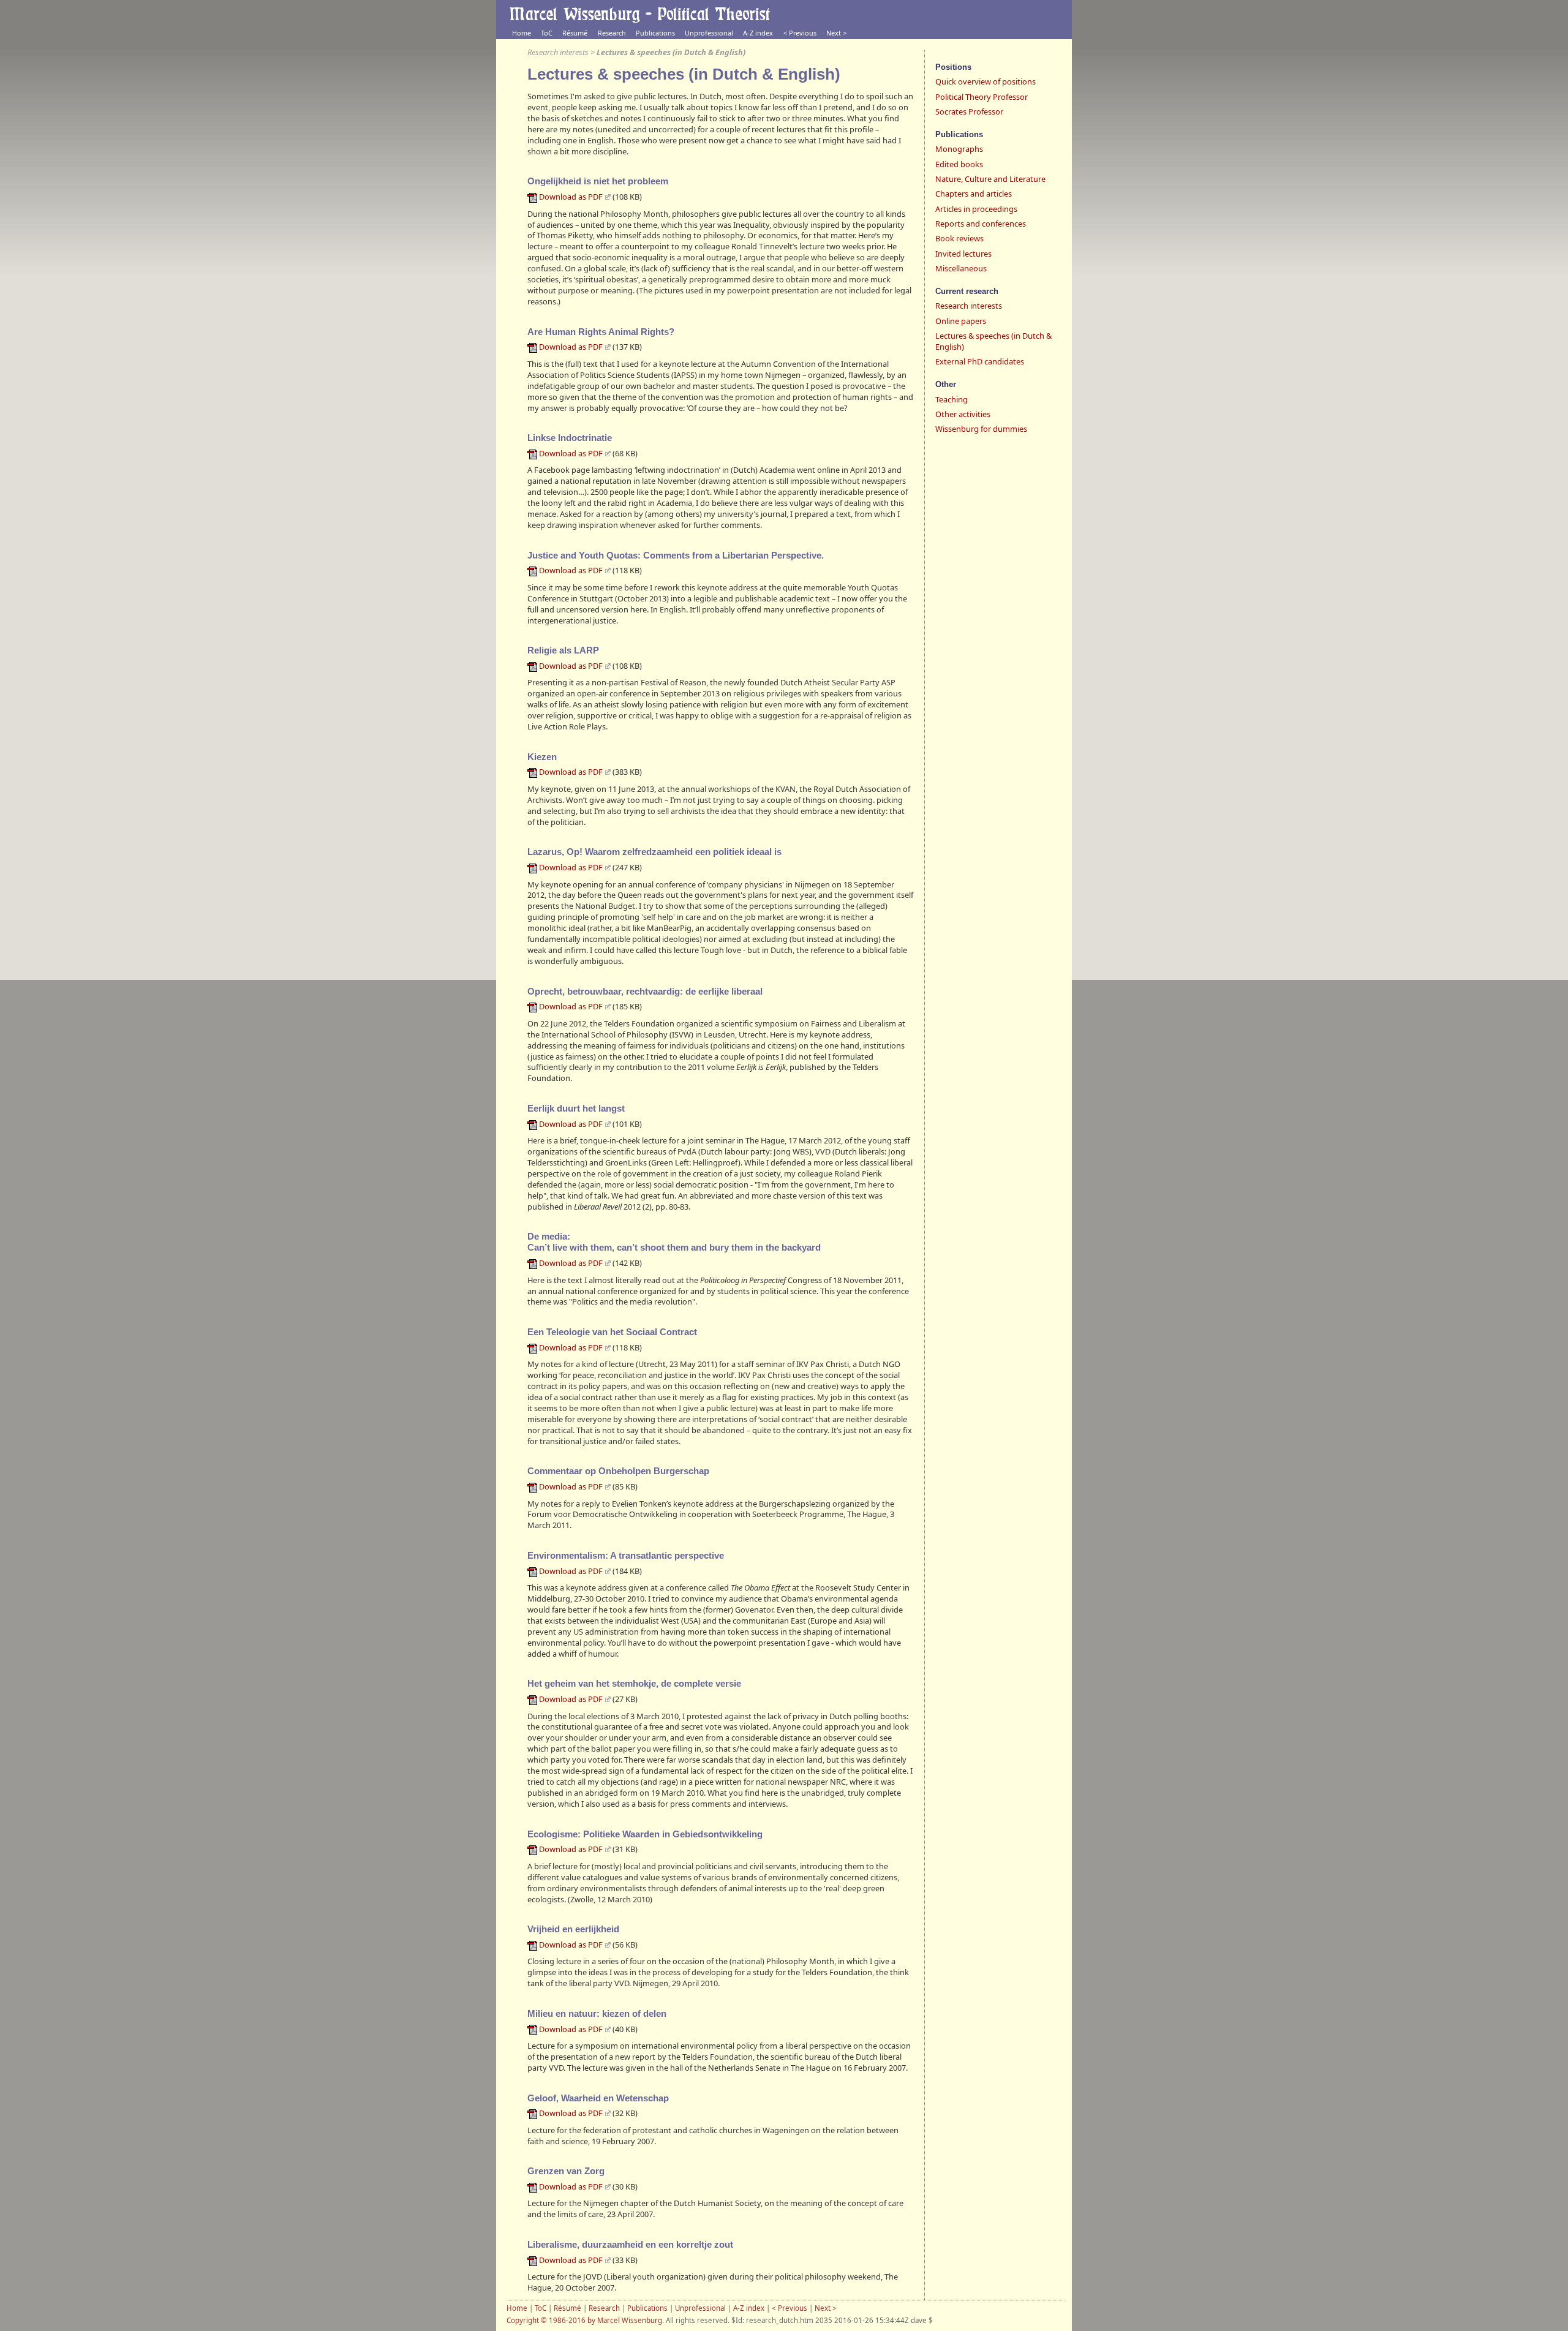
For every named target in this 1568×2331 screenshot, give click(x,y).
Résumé (575, 33)
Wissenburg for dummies (981, 429)
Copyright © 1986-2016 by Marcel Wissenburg (584, 2320)
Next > (836, 33)
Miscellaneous (961, 268)
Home (522, 33)
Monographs (959, 149)
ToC (547, 33)
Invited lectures (963, 254)
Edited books (959, 164)
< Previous (800, 33)
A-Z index (758, 33)
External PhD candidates (980, 361)
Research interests (558, 52)
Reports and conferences (981, 224)
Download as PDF (571, 197)
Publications (655, 33)
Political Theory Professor (982, 97)
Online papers (961, 321)
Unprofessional (709, 33)
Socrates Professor (969, 111)
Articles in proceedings (976, 209)
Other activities (963, 414)
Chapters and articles (974, 194)
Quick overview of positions (986, 81)
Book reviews (959, 238)
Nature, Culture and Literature (990, 179)
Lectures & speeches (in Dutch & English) (993, 341)
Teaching (952, 399)
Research (612, 33)
